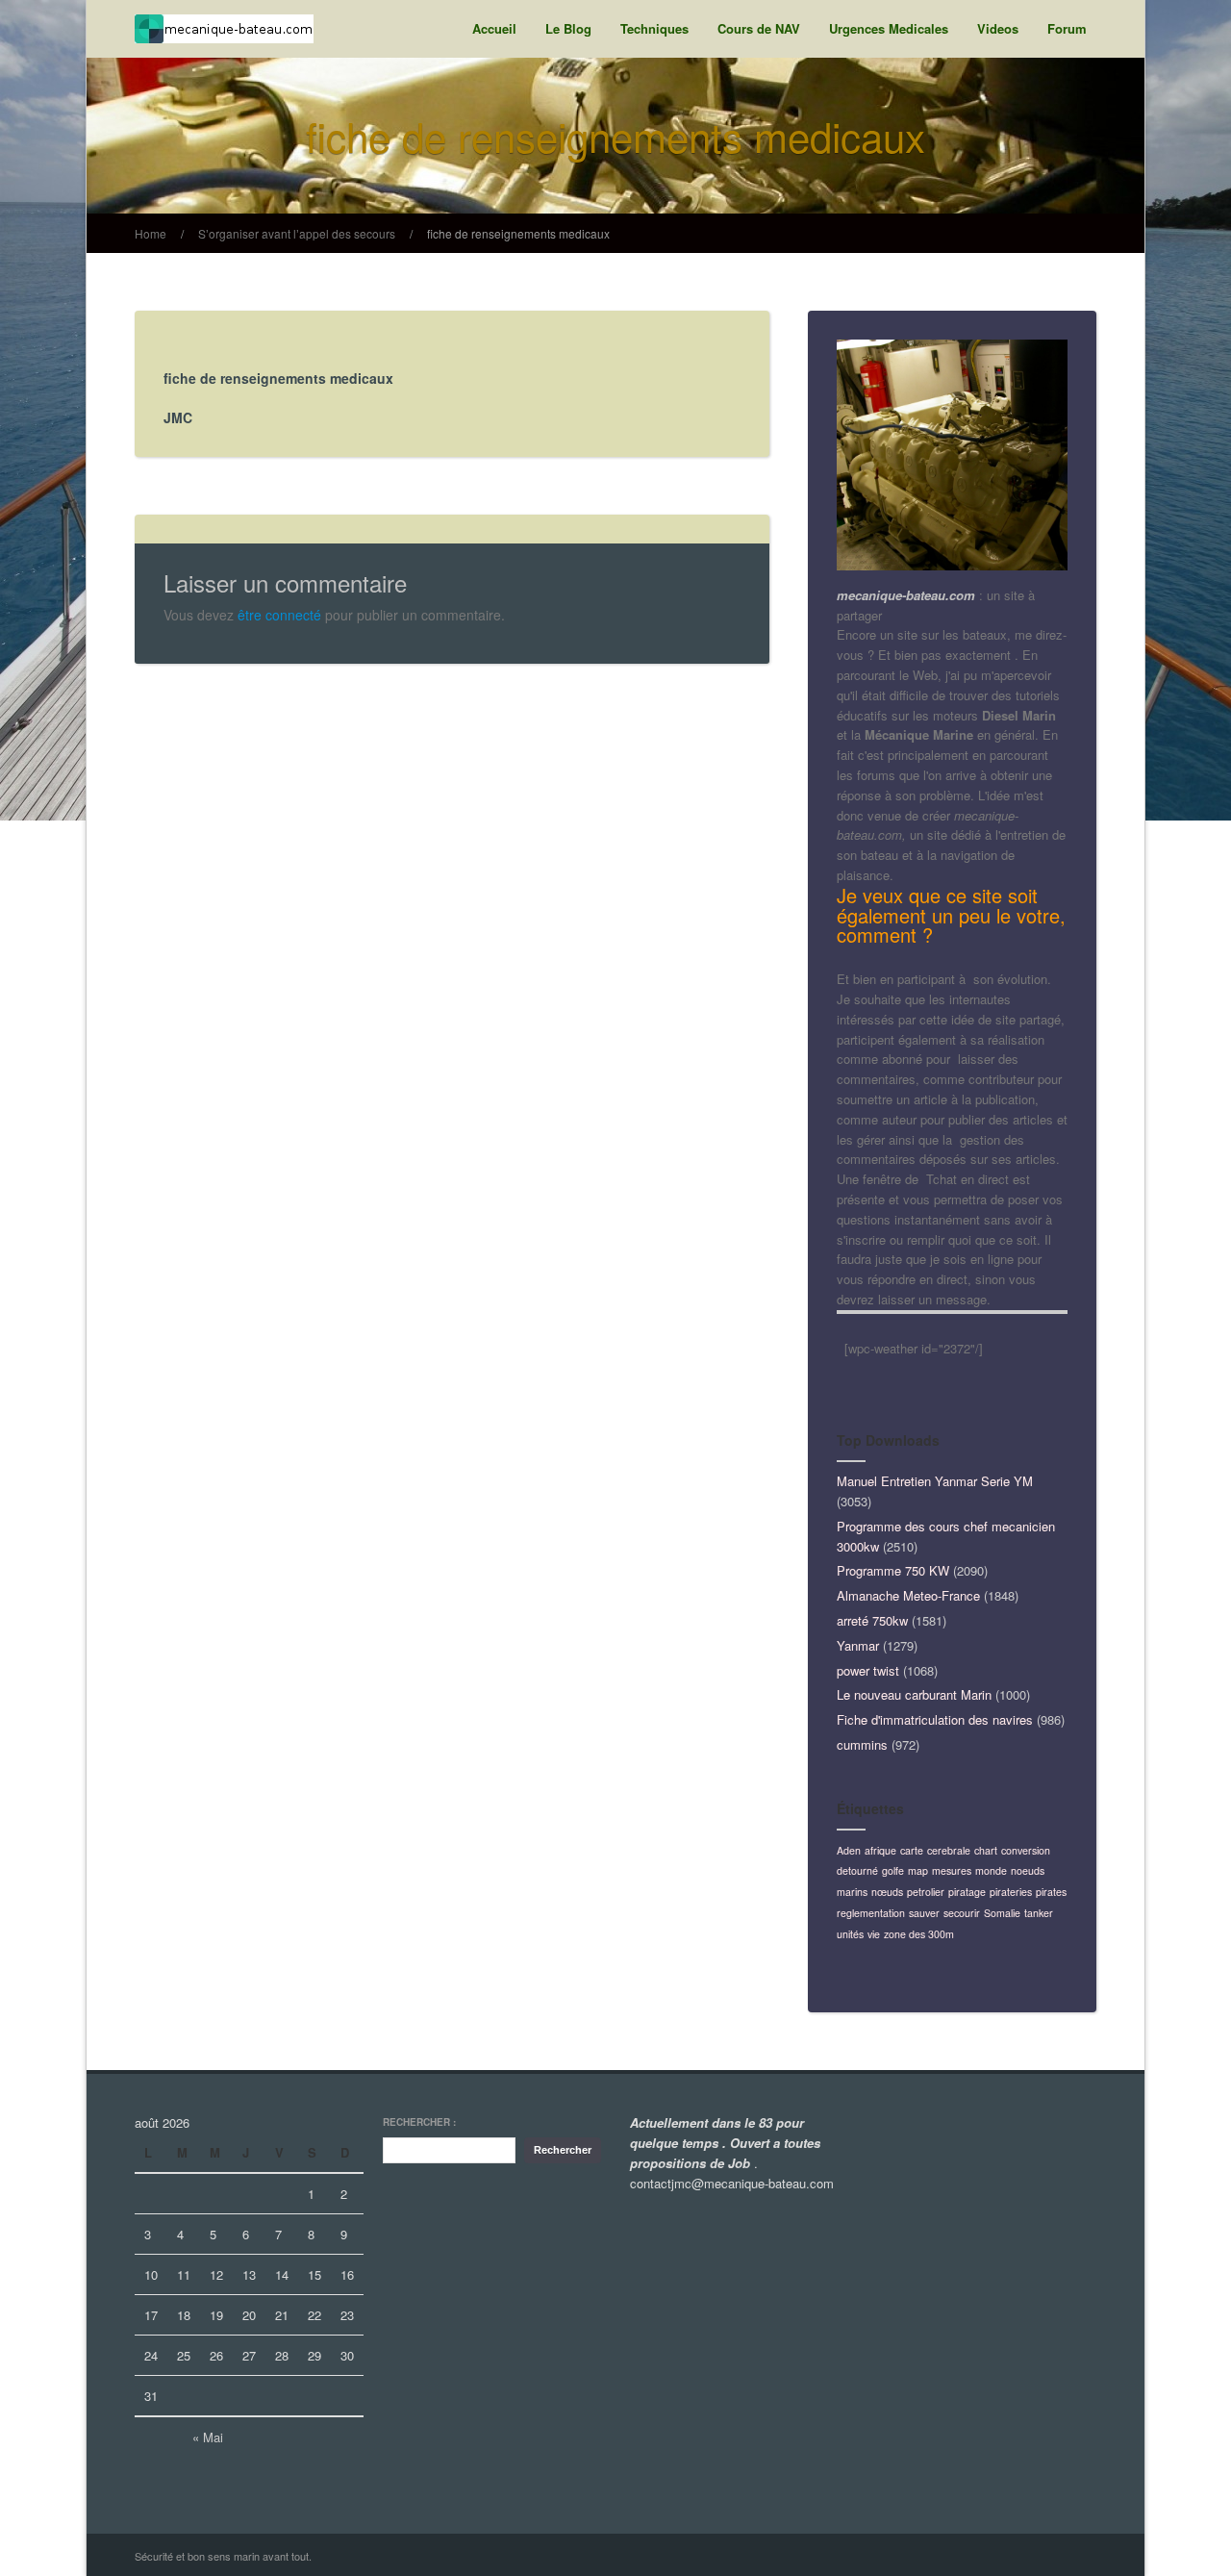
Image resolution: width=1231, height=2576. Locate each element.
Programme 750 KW (893, 1570)
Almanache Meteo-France (908, 1595)
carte (912, 1850)
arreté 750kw (872, 1620)
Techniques (654, 28)
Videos (998, 28)
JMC (178, 417)
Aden (849, 1850)
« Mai (208, 2437)
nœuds (887, 1892)
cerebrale (949, 1850)
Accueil (494, 28)
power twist (868, 1670)
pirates (1051, 1892)
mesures (952, 1870)
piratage (967, 1892)
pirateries (1011, 1892)
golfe (893, 1870)
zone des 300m (919, 1934)
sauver (924, 1913)
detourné (857, 1870)
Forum (1067, 28)
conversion (1026, 1850)
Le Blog (568, 28)
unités (850, 1934)
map (918, 1870)
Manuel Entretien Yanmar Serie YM (935, 1481)
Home (151, 233)
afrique (880, 1850)
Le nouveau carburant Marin (914, 1694)
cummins (862, 1744)
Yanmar (858, 1645)
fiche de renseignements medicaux (518, 233)
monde (991, 1870)
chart (986, 1850)
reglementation (871, 1913)
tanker (1039, 1913)
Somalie (1002, 1913)
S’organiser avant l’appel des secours (297, 233)
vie (874, 1934)
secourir (962, 1913)
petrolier (926, 1892)
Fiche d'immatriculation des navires (935, 1719)
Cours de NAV (759, 28)
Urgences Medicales (889, 28)
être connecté (279, 615)
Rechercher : (419, 2122)
